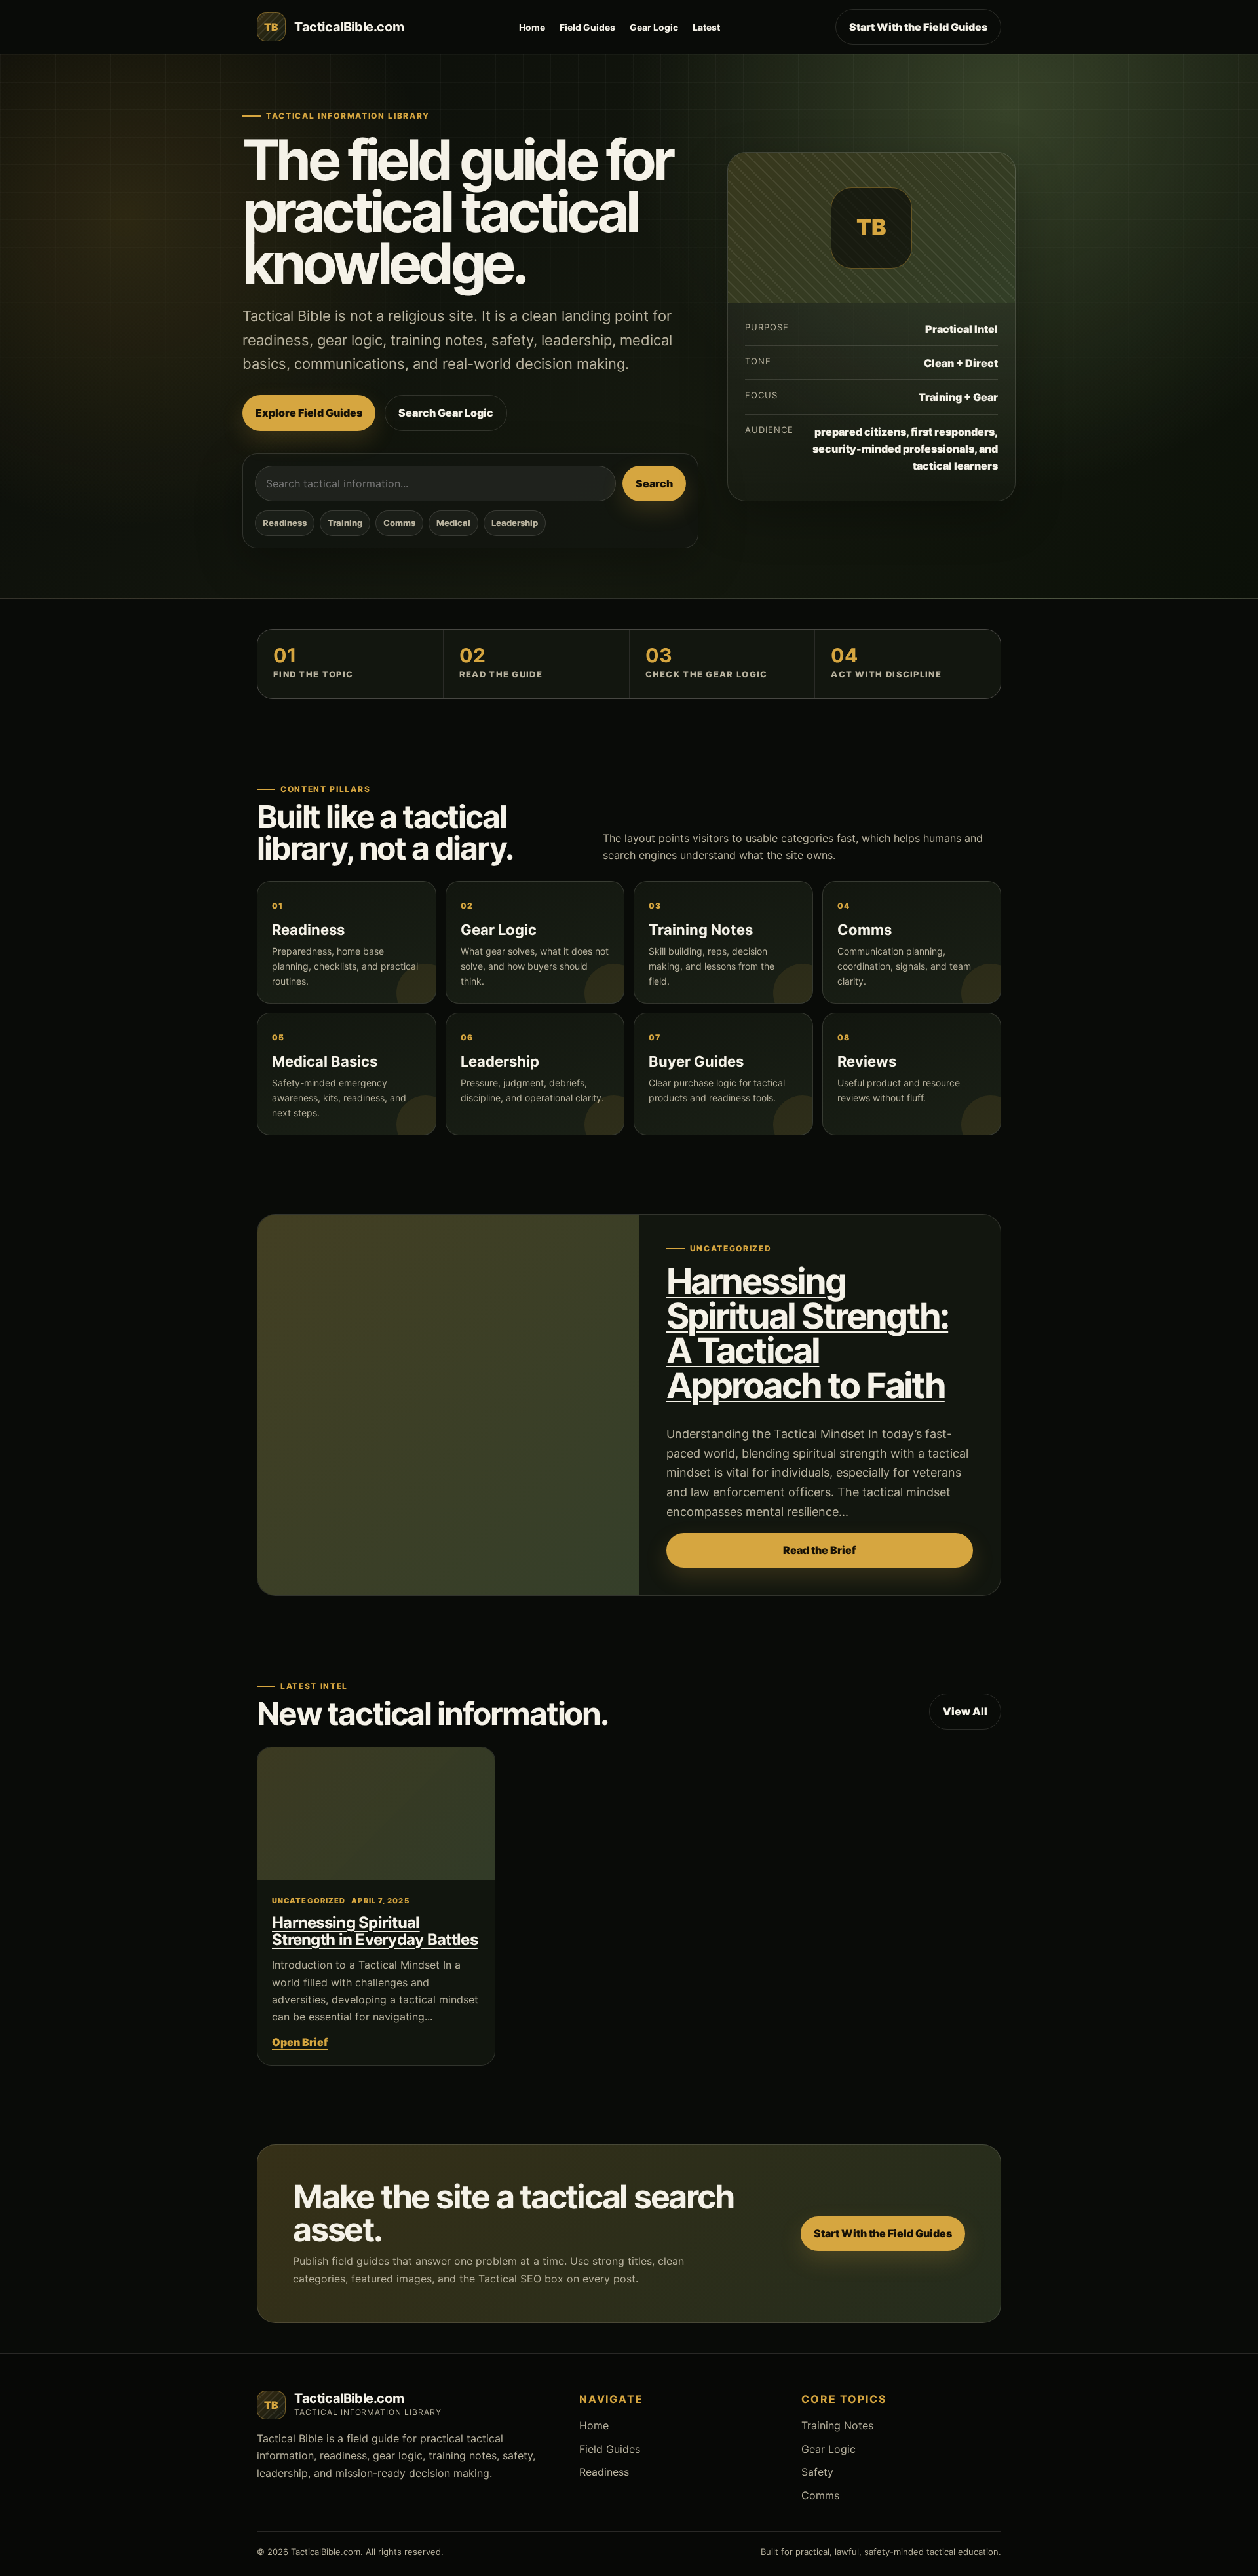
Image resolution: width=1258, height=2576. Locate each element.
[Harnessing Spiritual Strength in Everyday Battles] (376, 1814)
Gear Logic (654, 27)
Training (345, 523)
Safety (817, 2472)
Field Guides (587, 27)
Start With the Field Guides (918, 27)
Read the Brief (819, 1550)
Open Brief (300, 2042)
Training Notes (837, 2425)
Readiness (285, 523)
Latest (706, 27)
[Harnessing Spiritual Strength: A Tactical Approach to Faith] (448, 1405)
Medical (453, 523)
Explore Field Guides (309, 413)
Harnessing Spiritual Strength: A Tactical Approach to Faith (808, 1333)
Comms (399, 523)
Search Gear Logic (446, 413)
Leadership (515, 523)
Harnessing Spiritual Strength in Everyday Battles (375, 1931)
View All (965, 1711)
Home (532, 27)
